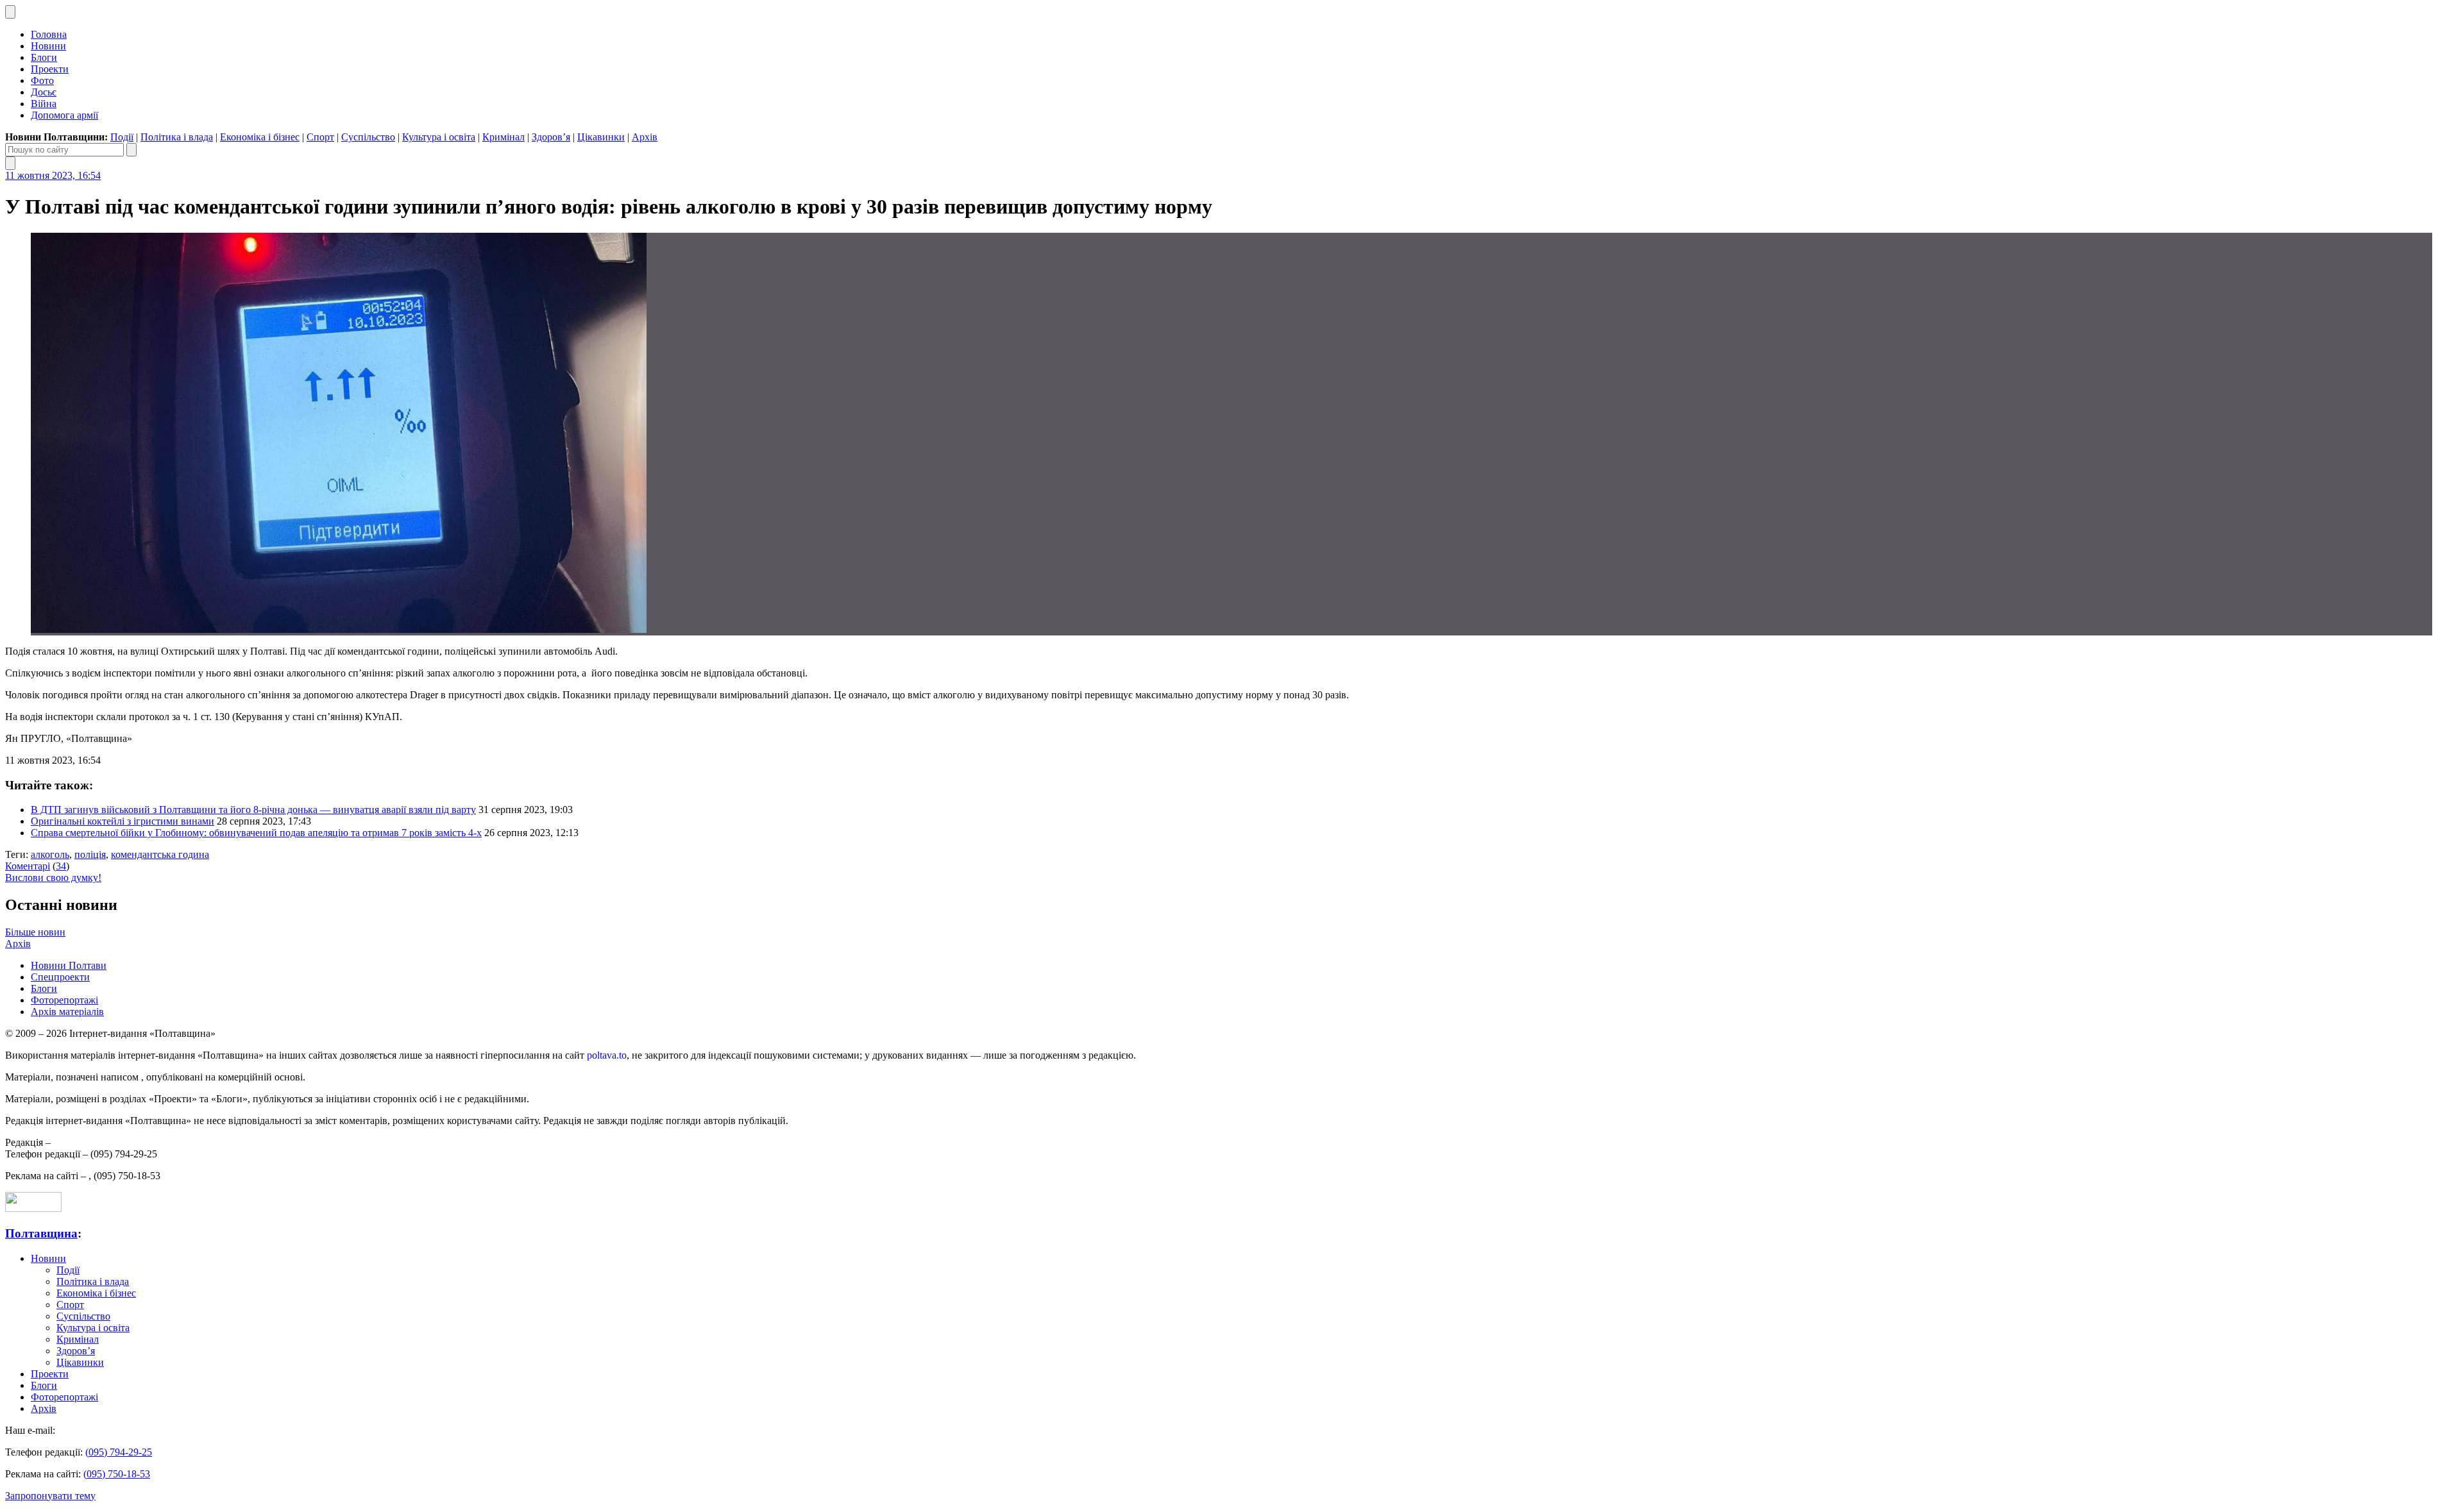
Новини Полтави (69, 965)
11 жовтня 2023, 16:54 (53, 175)
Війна (44, 104)
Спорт (320, 137)
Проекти (50, 69)
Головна (49, 34)
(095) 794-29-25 (119, 1452)
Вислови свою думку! (53, 878)
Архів (645, 137)
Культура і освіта (439, 137)
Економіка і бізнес (260, 137)
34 (61, 866)
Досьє (44, 92)
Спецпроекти (60, 977)
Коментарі (28, 866)
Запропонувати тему (50, 1496)
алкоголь (50, 854)
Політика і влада (177, 137)
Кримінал (504, 137)
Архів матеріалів (67, 1012)
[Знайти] (131, 150)
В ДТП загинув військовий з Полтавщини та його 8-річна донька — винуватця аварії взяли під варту (253, 810)
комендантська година (160, 854)
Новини (48, 46)
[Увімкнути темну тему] (10, 12)
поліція (90, 854)
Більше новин (35, 932)
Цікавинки (601, 137)
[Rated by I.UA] (33, 1208)
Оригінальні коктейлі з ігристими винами (123, 821)
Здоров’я (551, 137)
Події (122, 137)
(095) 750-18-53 (117, 1474)
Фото (42, 80)
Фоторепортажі (64, 1000)
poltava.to (607, 1055)
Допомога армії (64, 115)
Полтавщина (41, 1233)
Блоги (44, 57)
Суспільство (368, 137)
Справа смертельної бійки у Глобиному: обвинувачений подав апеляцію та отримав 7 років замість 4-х (256, 833)
